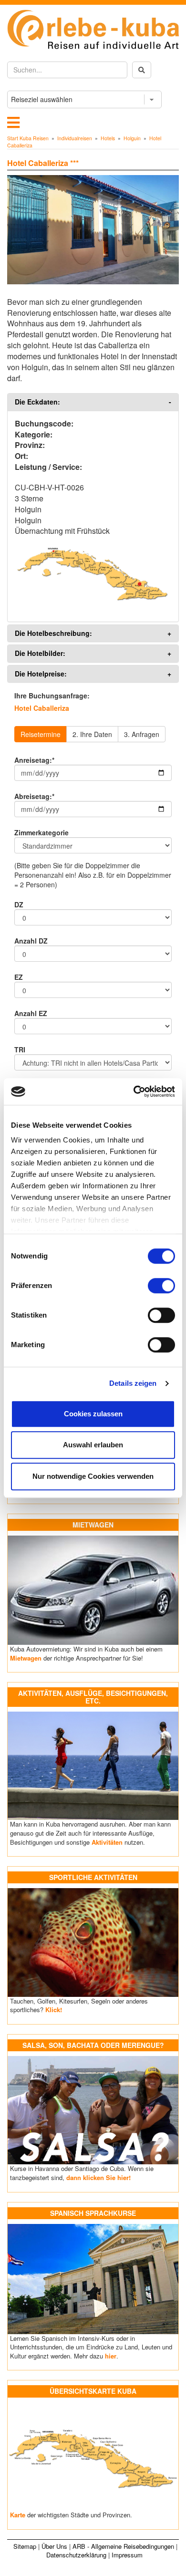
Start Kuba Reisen (28, 138)
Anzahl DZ (31, 941)
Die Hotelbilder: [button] (40, 653)
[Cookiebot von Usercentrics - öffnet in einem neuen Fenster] (134, 1091)
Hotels (108, 138)
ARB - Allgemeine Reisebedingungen (123, 2546)
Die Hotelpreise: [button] (41, 674)
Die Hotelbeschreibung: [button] (53, 633)
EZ (19, 977)
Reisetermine (41, 734)
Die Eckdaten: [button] (37, 402)
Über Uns (54, 2546)
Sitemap (25, 2546)
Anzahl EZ (31, 1013)
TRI (20, 1049)
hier (111, 2356)
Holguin (132, 138)
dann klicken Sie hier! (98, 2177)
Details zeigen (133, 1383)
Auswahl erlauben (93, 1445)
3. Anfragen (142, 734)
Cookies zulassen (93, 1414)
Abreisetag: (34, 796)
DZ (19, 904)
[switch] (161, 1286)
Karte (18, 2515)
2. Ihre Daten (92, 734)
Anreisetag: (34, 760)
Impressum (127, 2555)
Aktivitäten (107, 1842)
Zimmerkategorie (41, 832)
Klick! (54, 2010)
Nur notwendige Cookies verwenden (93, 1476)
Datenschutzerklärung (76, 2555)
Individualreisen (75, 138)
